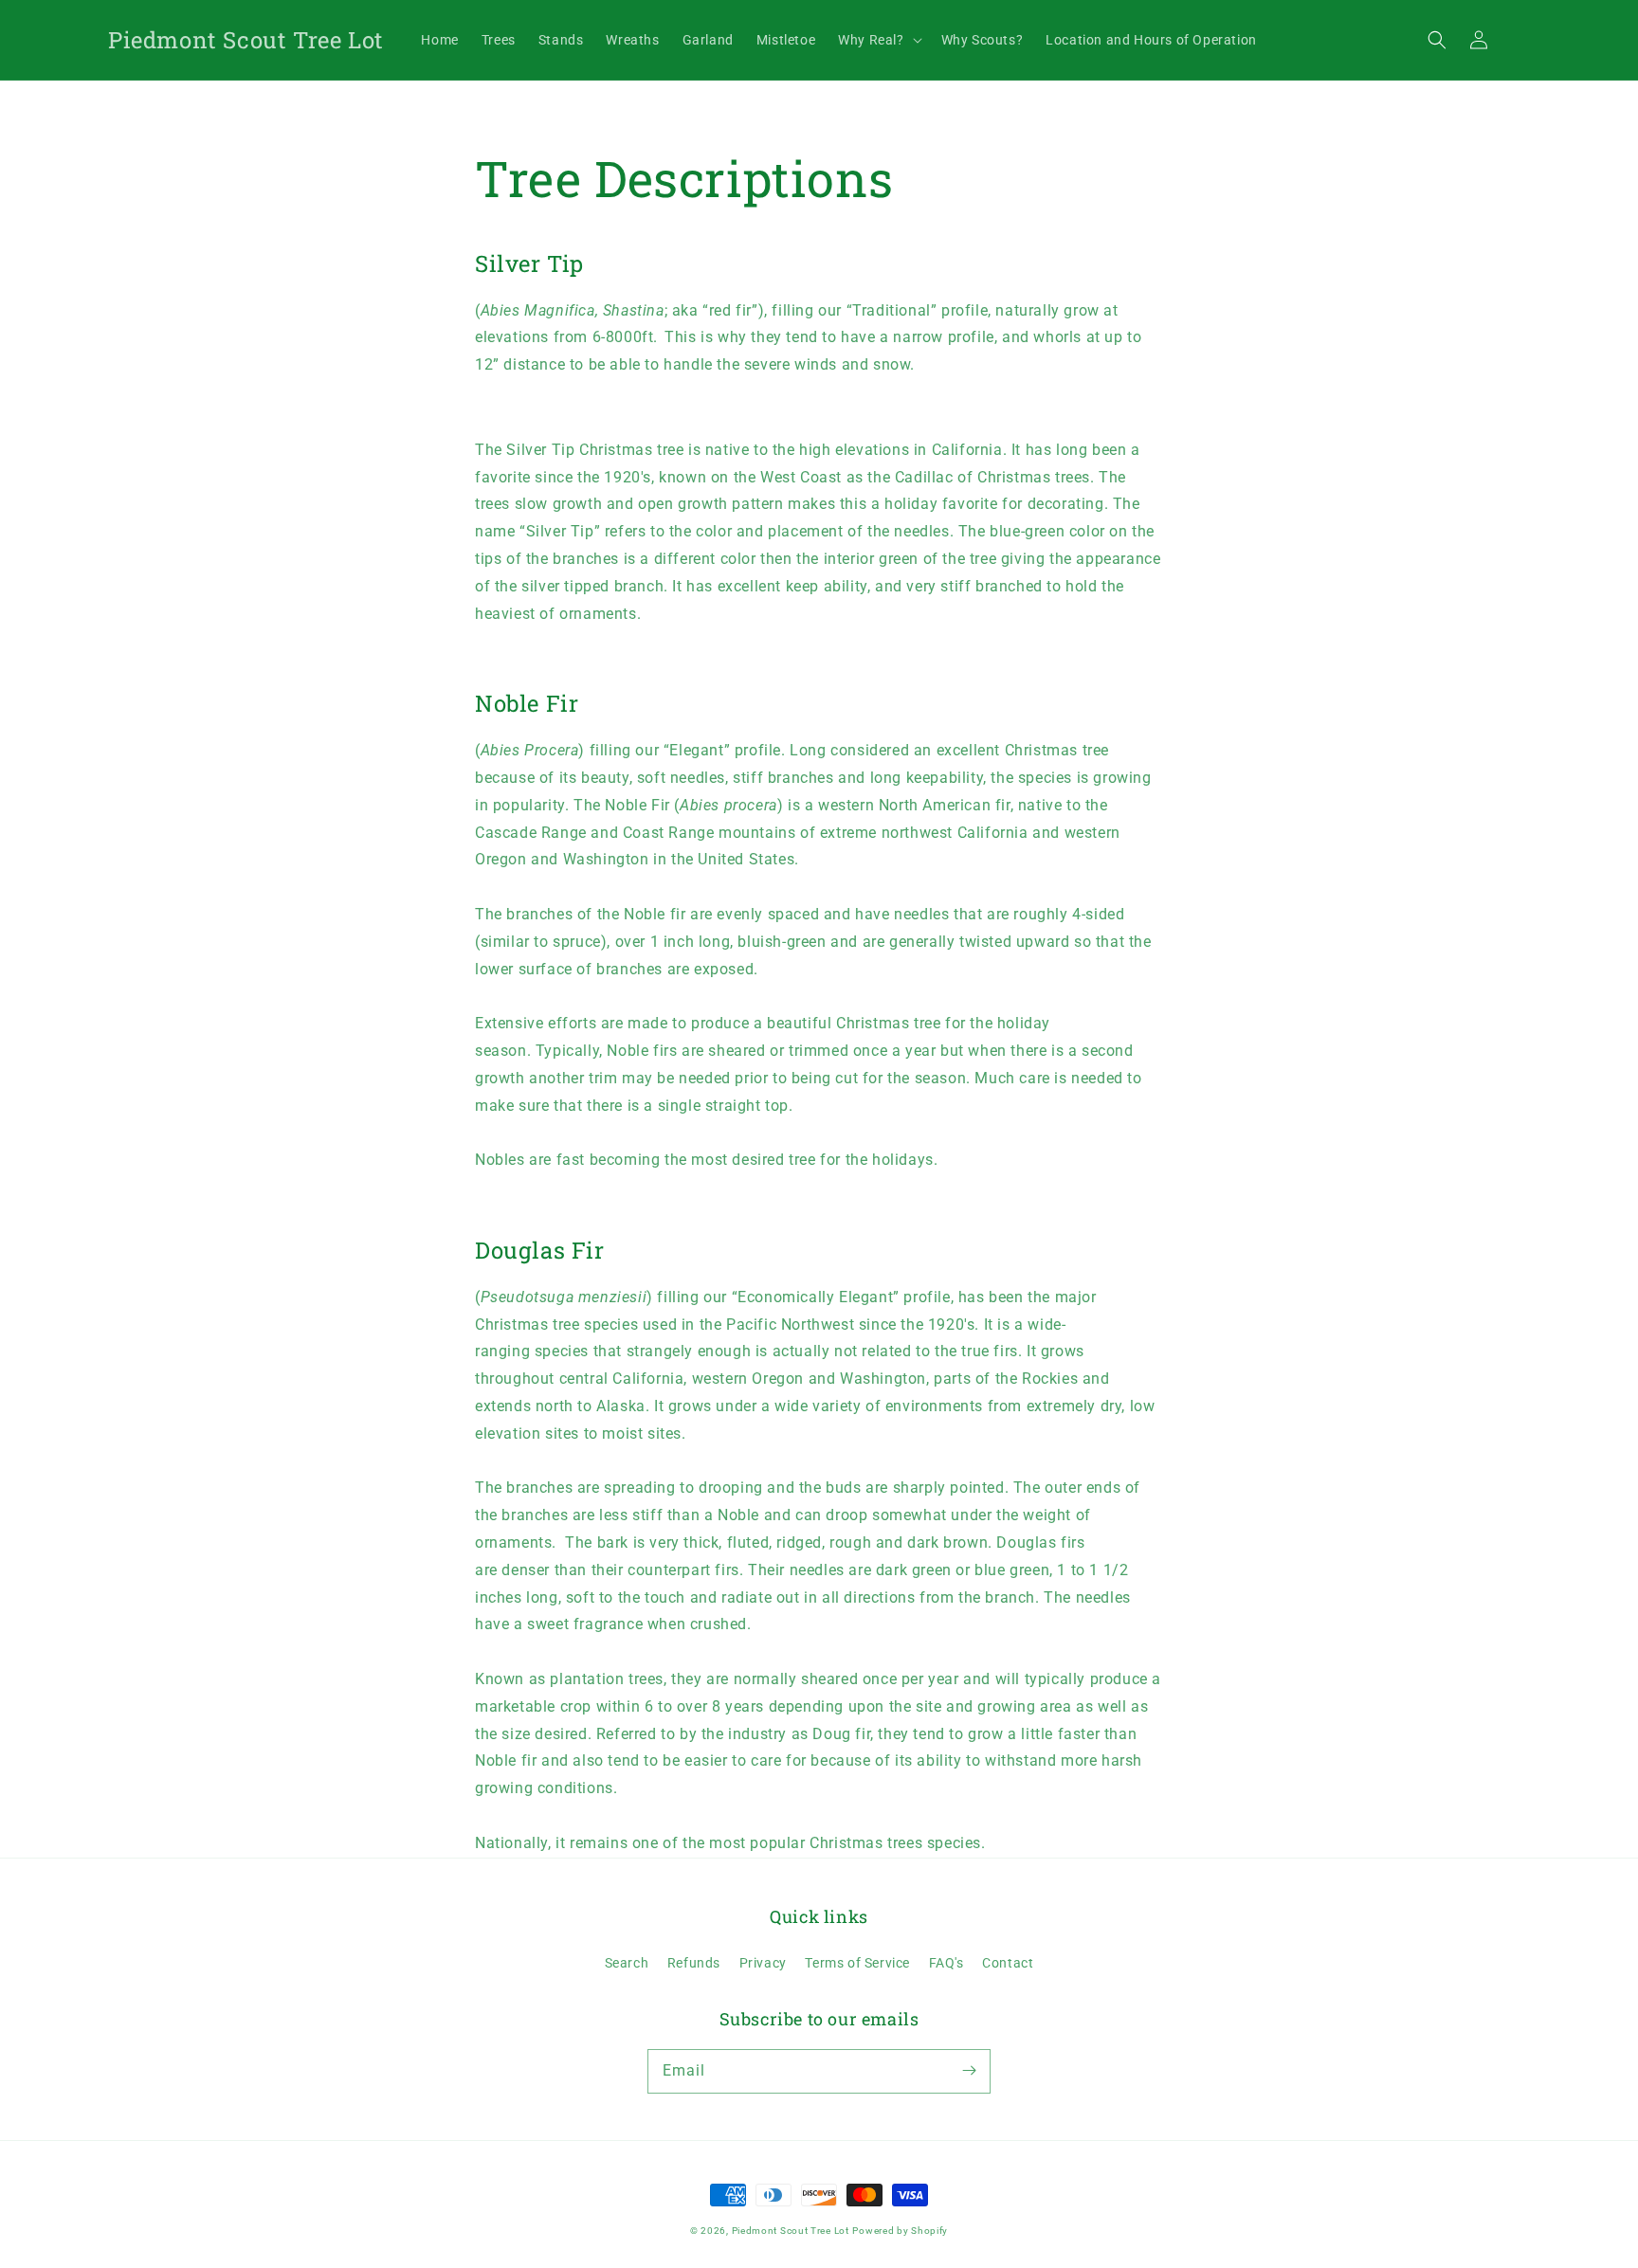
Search (627, 1963)
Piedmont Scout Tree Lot (791, 2231)
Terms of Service (857, 1963)
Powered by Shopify (900, 2231)
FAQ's (946, 1963)
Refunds (694, 1963)
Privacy (763, 1963)
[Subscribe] (969, 2071)
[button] (1437, 40)
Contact (1008, 1963)
